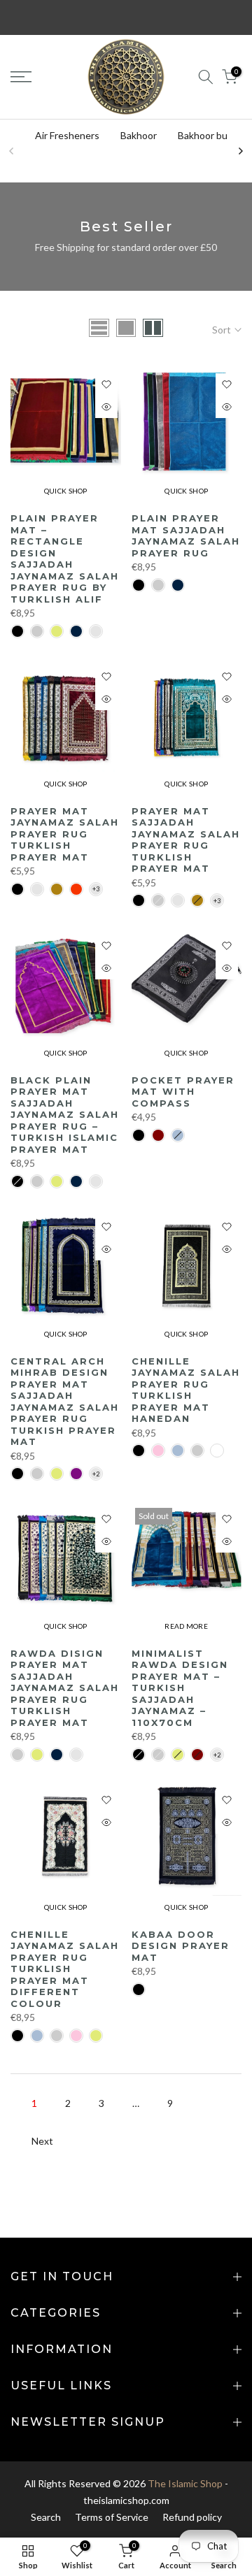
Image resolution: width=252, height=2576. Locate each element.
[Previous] (12, 151)
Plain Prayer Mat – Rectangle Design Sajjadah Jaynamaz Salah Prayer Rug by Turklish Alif (65, 559)
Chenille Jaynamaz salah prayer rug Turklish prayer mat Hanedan (186, 1390)
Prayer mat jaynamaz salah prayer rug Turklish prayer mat (65, 834)
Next (42, 2141)
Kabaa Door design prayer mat (181, 1946)
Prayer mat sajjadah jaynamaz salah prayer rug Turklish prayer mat (186, 840)
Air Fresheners (67, 135)
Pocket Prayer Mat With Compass (183, 1092)
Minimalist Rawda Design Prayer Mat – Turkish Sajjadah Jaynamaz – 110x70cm (180, 1688)
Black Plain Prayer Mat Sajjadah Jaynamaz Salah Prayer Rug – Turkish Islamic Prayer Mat (65, 1115)
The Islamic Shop (185, 2483)
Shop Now (217, 19)
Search (46, 2517)
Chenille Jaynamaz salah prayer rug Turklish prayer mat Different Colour (65, 1969)
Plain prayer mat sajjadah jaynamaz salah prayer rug (186, 535)
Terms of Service (112, 2517)
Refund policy (192, 2517)
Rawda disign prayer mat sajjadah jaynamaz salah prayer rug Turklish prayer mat (65, 1688)
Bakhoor (139, 135)
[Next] (240, 151)
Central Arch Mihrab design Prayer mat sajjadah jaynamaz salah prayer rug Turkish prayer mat (65, 1402)
